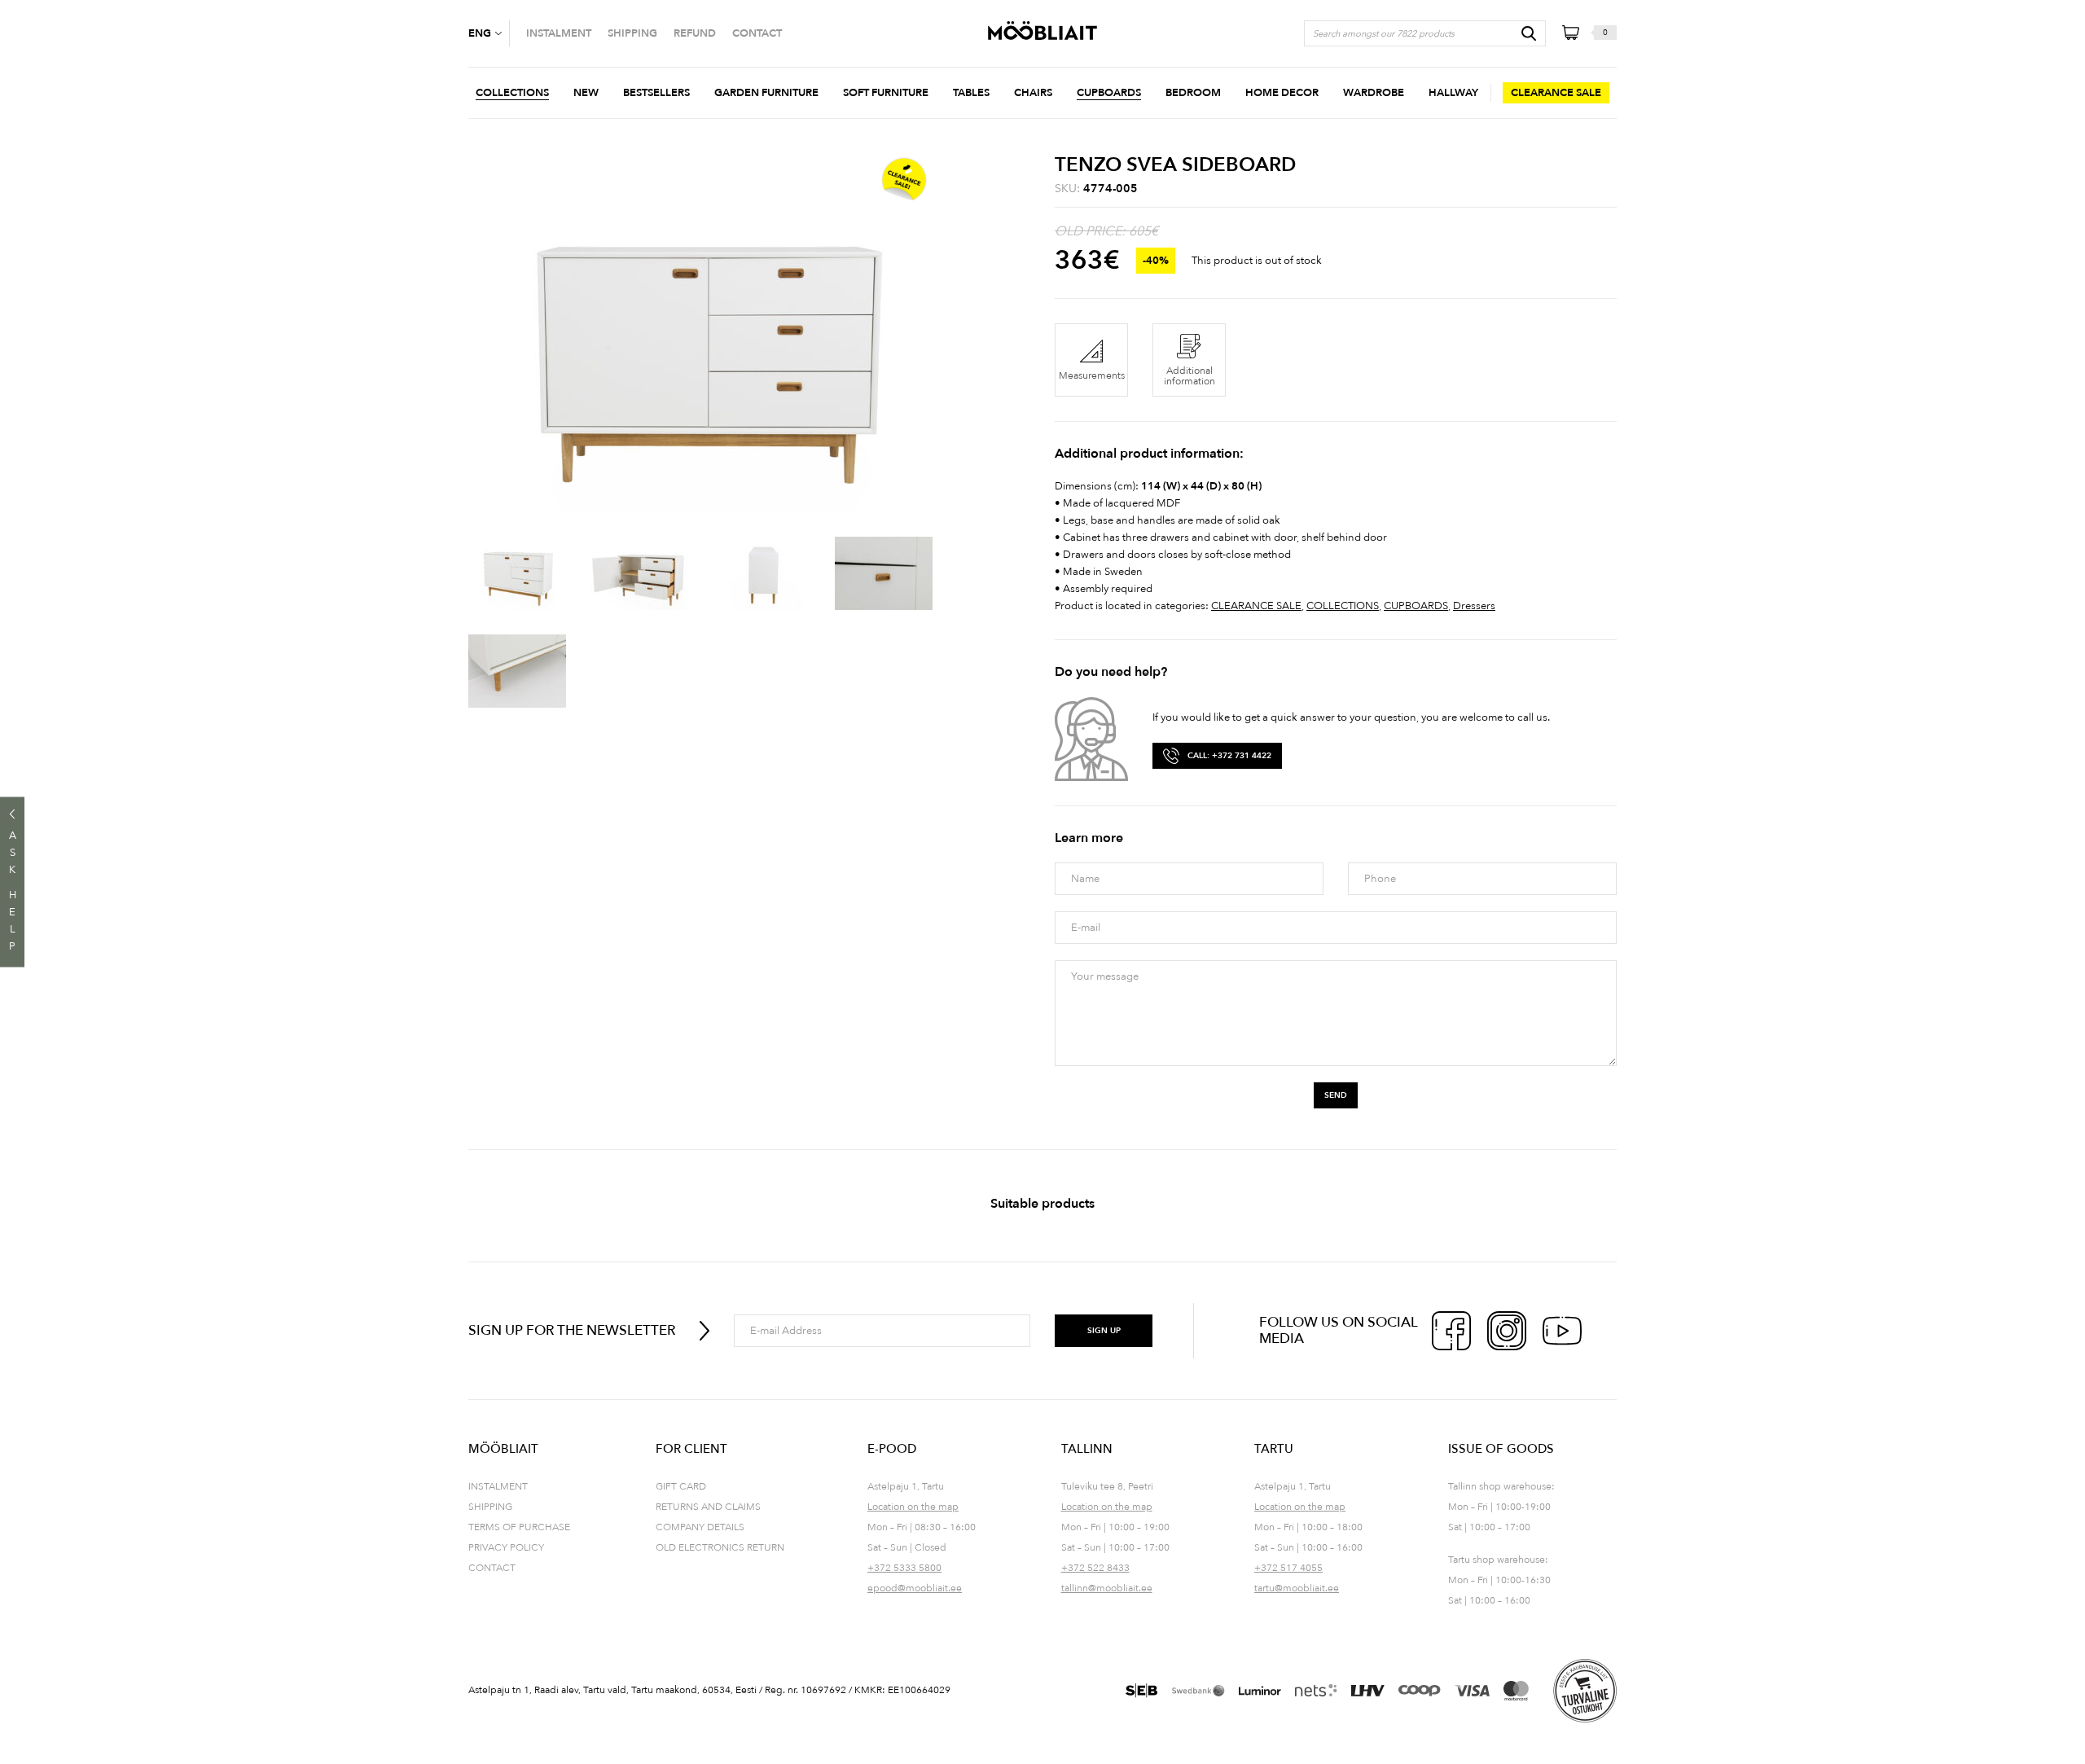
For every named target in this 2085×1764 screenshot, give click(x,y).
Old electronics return (720, 1547)
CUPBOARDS (1416, 606)
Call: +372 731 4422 (1229, 756)
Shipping (490, 1507)
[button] (489, 33)
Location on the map (913, 1507)
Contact (492, 1568)
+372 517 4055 (1288, 1568)
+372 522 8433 (1095, 1568)
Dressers (1474, 606)
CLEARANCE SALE (1256, 606)
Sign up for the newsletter (572, 1330)
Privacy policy (506, 1547)
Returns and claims (708, 1507)
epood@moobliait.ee (915, 1588)
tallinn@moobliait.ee (1107, 1588)
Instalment (498, 1486)
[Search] (1529, 33)
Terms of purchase (519, 1527)
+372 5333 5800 (904, 1568)
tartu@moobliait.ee (1297, 1588)
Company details (700, 1527)
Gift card (681, 1486)
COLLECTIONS (1343, 606)
